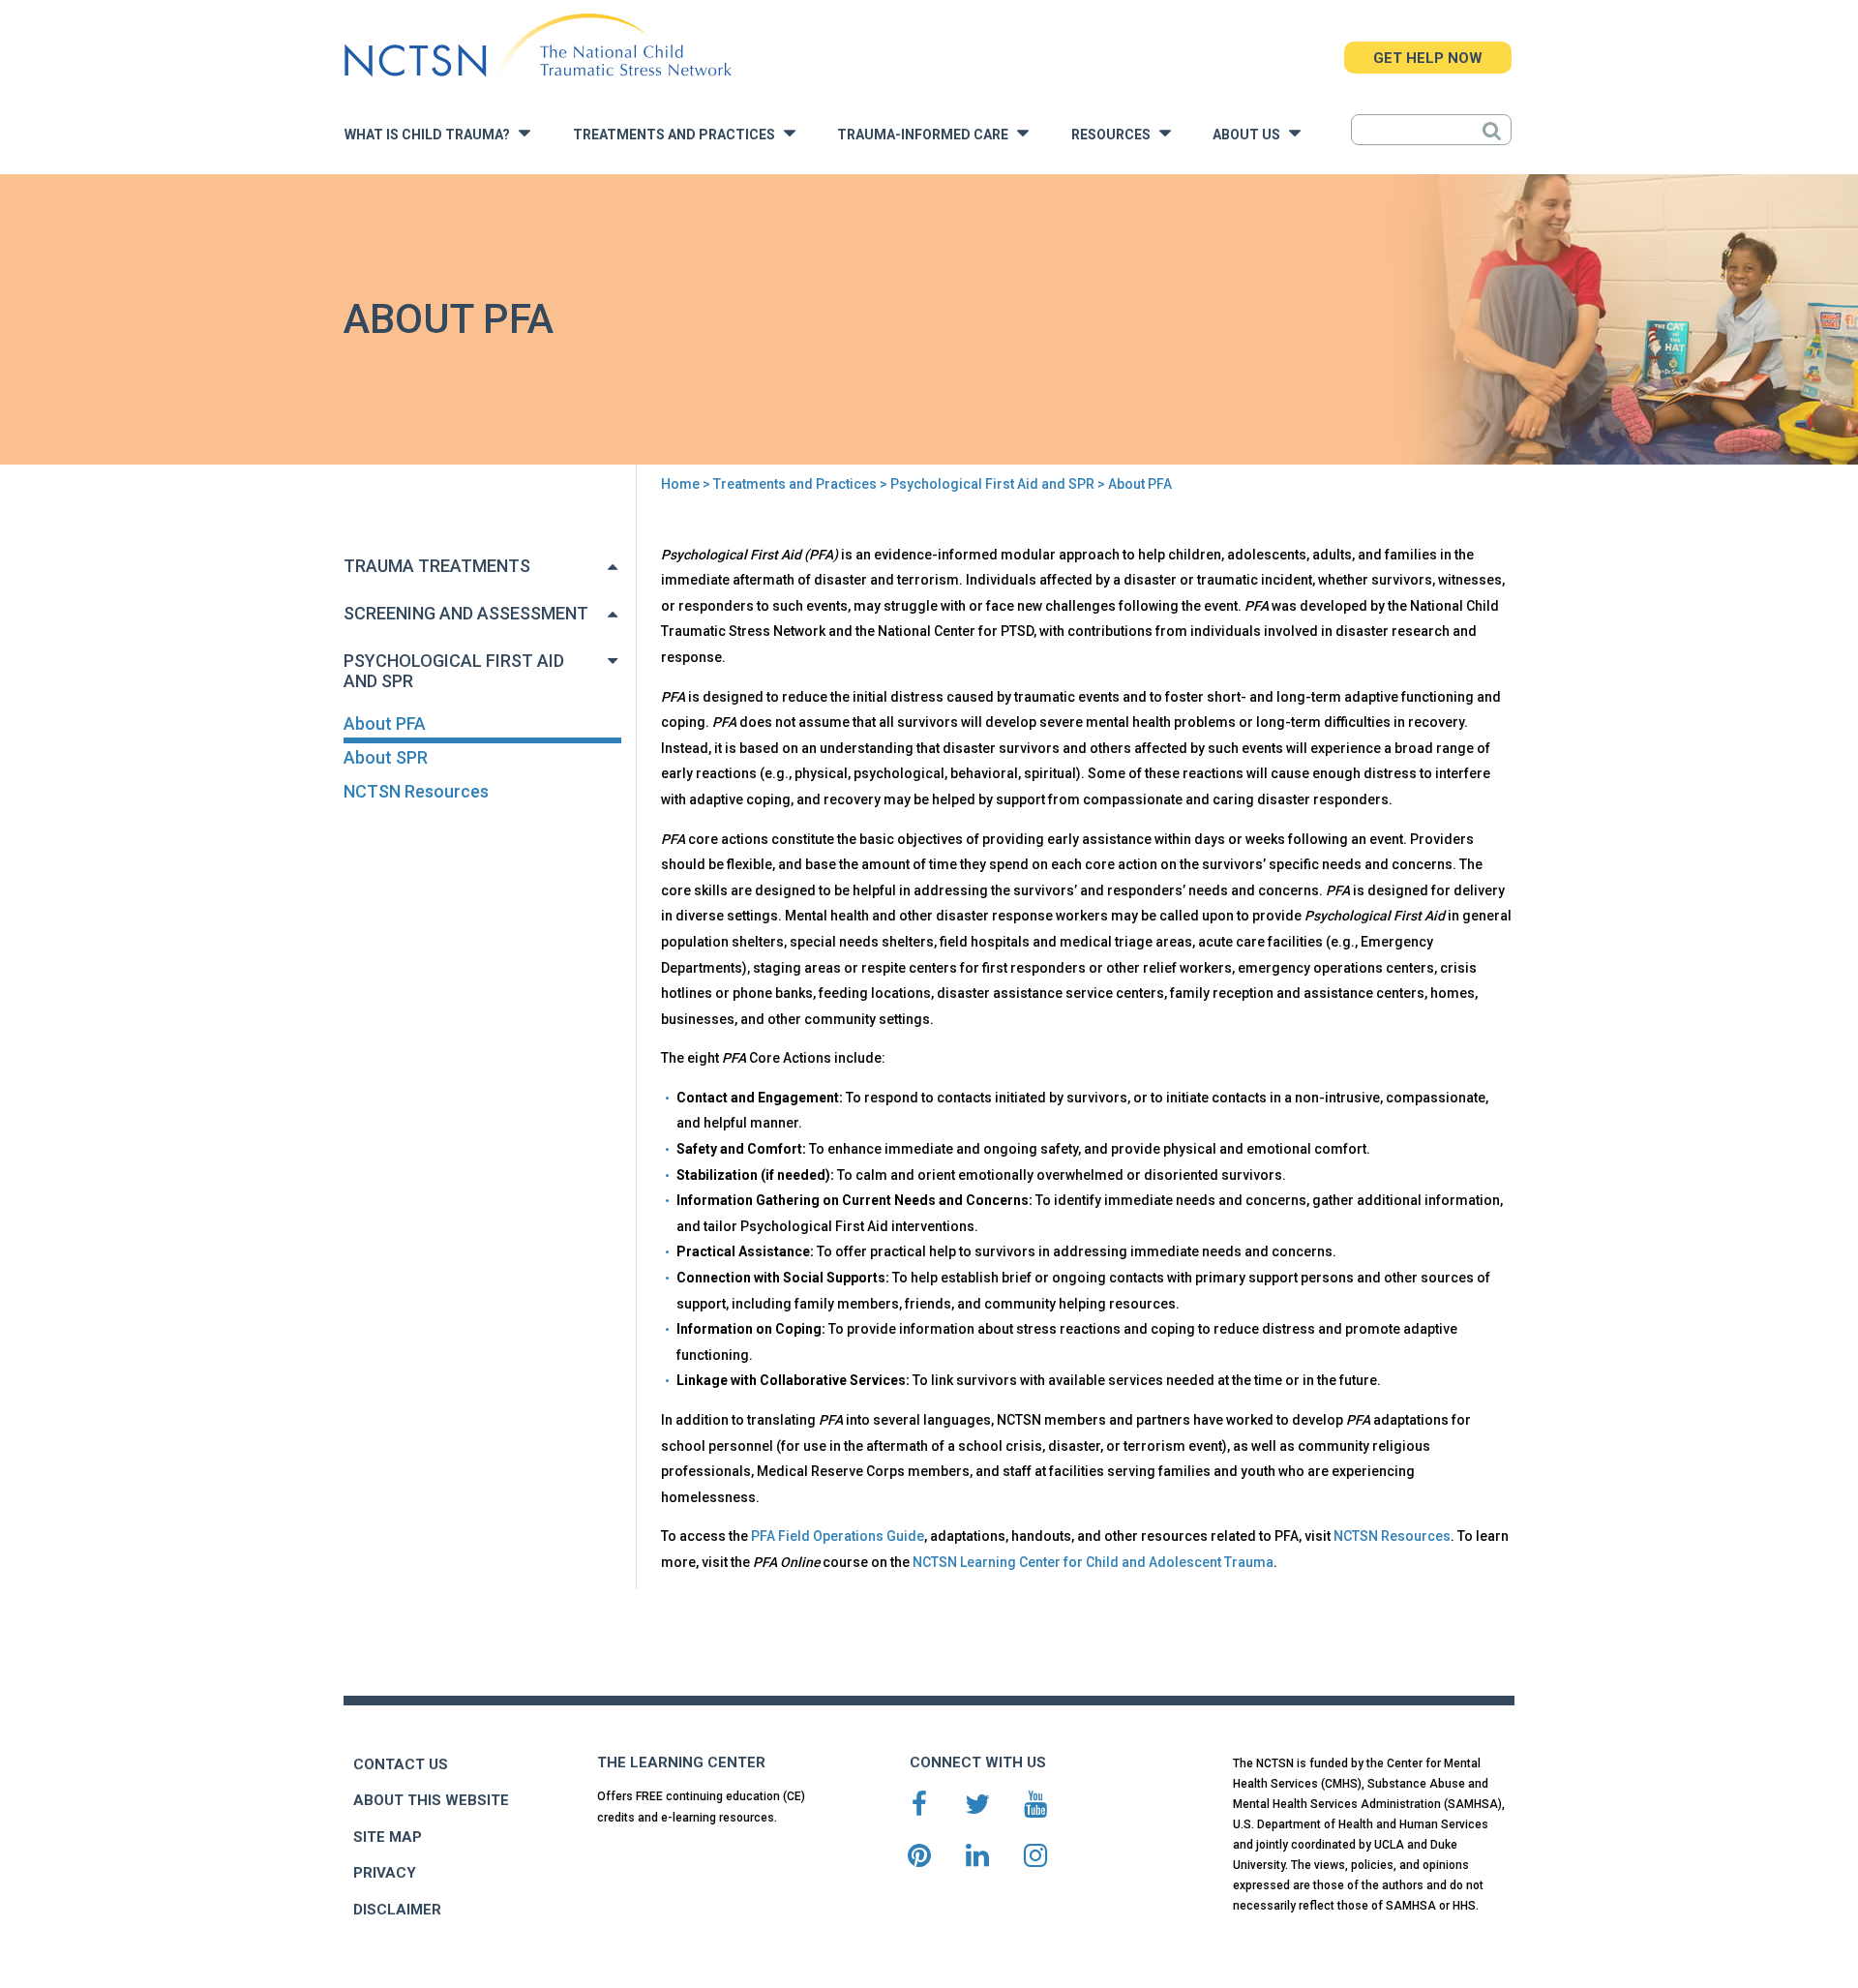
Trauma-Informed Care (927, 135)
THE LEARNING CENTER (681, 1762)
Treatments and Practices (678, 135)
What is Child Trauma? (432, 135)
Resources (1115, 135)
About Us (1251, 135)
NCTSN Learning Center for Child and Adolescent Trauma (1093, 1562)
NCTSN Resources (416, 791)
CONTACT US (401, 1764)
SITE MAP (388, 1837)
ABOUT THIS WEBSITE (431, 1800)
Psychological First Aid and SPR (992, 484)
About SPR (386, 757)
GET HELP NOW (1428, 58)
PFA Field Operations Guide (838, 1536)
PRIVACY (385, 1873)
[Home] (538, 46)
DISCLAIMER (397, 1910)
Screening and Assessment (466, 613)
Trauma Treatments (437, 566)
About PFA (385, 723)
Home (680, 484)
